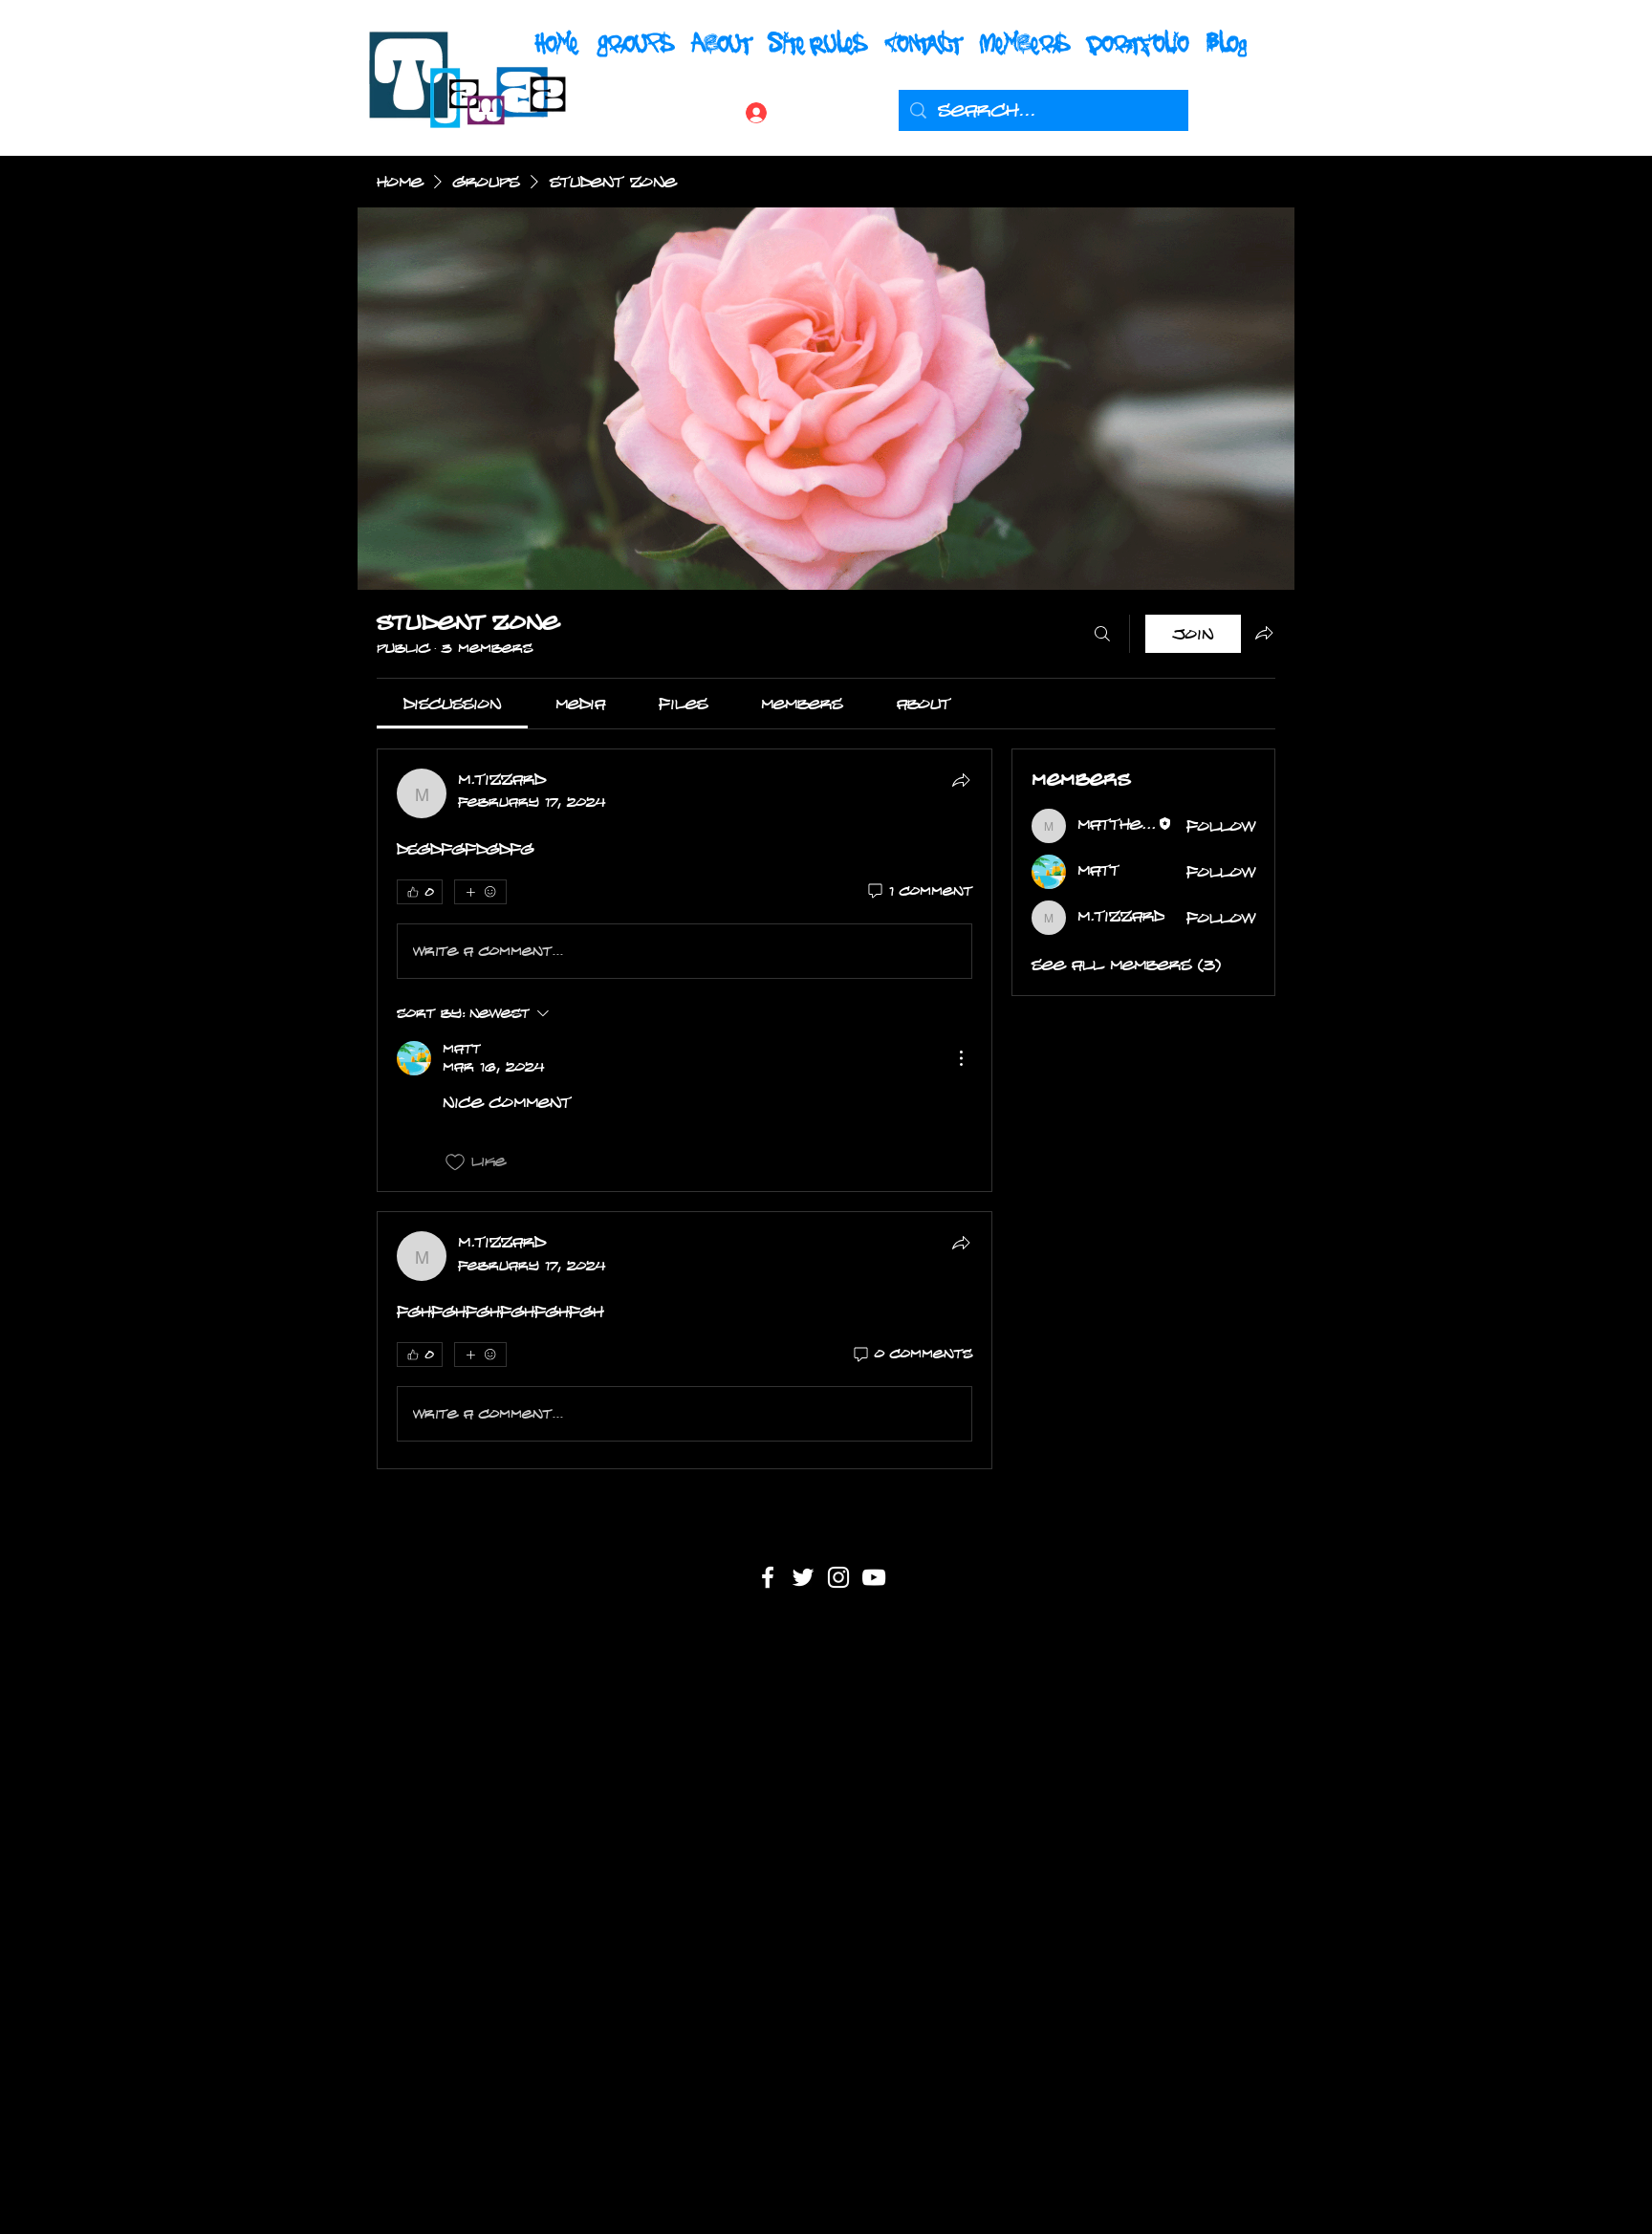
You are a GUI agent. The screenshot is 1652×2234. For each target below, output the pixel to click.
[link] (452, 704)
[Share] (961, 780)
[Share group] (1264, 633)
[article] (685, 970)
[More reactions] (480, 892)
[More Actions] (961, 1058)
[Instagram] (838, 1577)
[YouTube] (874, 1577)
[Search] (1102, 634)
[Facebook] (768, 1577)
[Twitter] (803, 1577)
